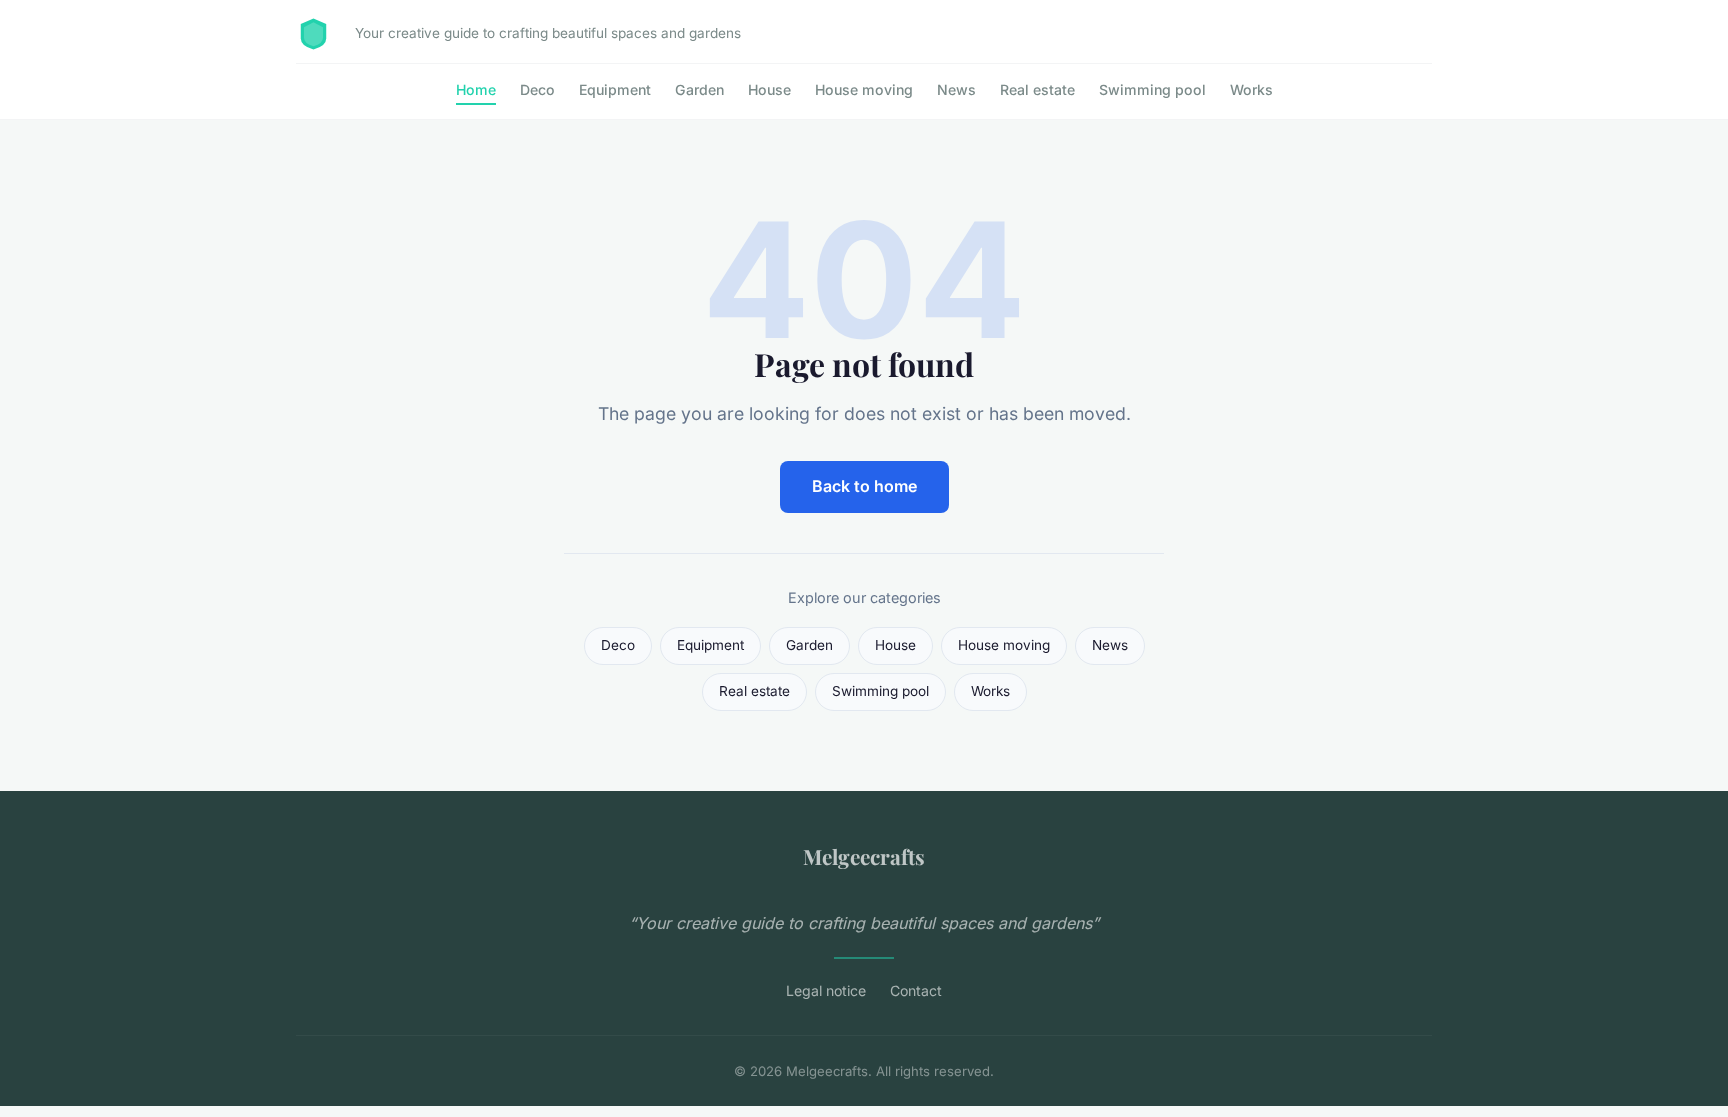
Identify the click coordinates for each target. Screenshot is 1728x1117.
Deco (537, 89)
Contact (916, 990)
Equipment (615, 89)
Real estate (1037, 89)
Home (476, 89)
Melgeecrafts (864, 856)
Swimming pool (1152, 89)
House (769, 89)
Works (1251, 89)
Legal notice (826, 990)
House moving (864, 89)
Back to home (864, 486)
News (956, 89)
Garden (699, 89)
